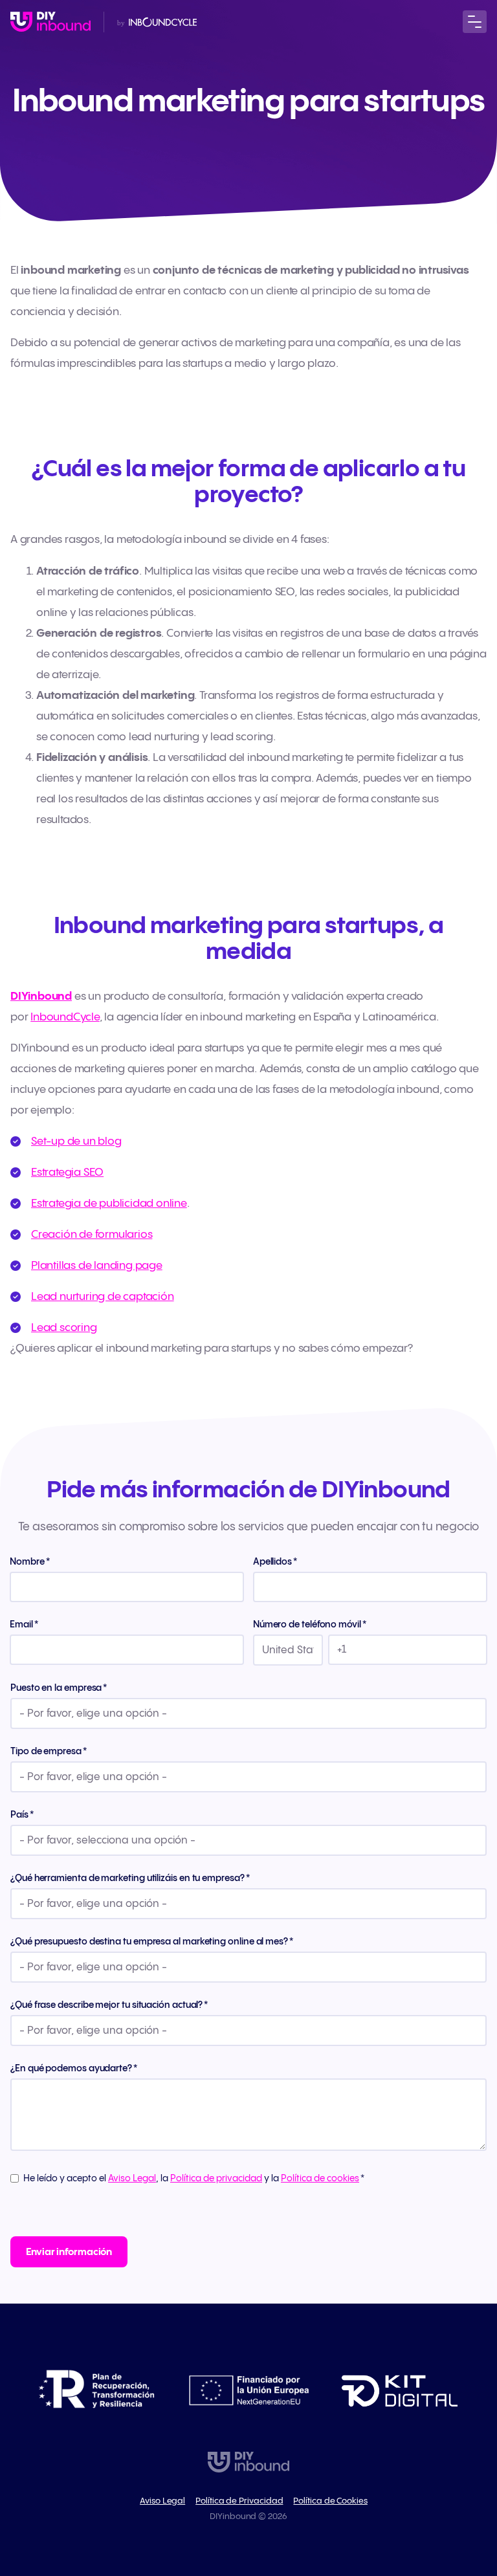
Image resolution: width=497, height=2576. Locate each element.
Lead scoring (64, 1328)
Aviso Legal (132, 2179)
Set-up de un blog (76, 1141)
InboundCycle (65, 1017)
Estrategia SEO (67, 1172)
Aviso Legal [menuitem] (162, 2501)
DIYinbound (41, 996)
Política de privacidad (216, 2179)
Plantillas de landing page (97, 1266)
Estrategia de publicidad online (109, 1204)
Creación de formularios (92, 1235)
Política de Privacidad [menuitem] (239, 2501)
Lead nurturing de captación (103, 1297)
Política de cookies (320, 2179)
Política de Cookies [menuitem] (330, 2501)
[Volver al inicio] (50, 22)
